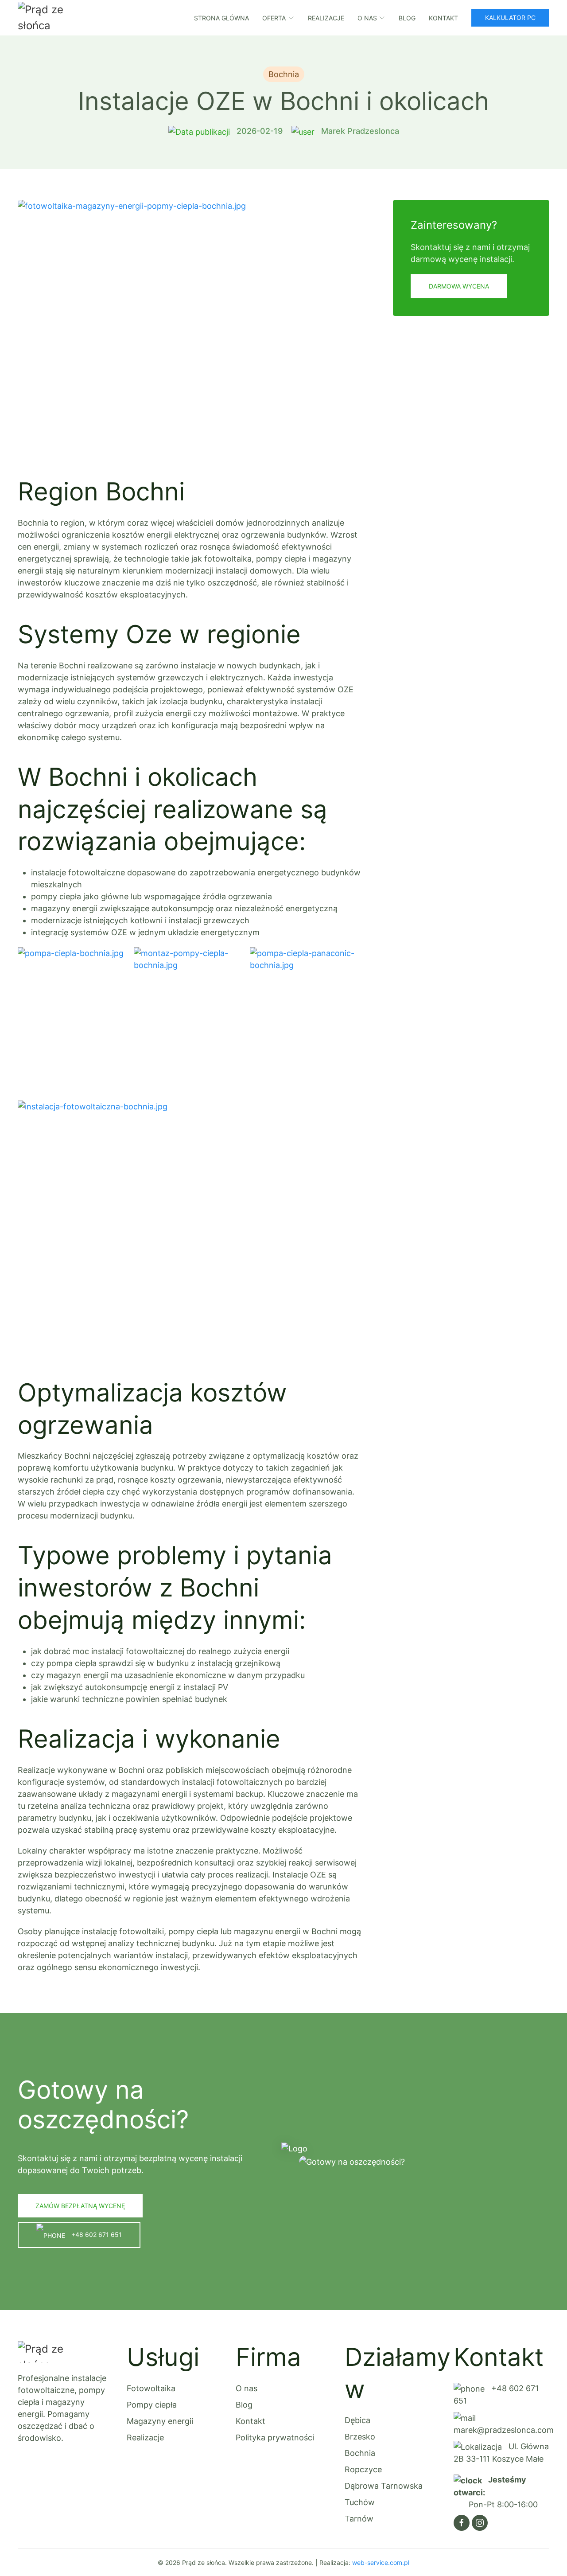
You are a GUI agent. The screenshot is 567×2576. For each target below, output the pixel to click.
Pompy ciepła (152, 2405)
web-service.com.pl (381, 2562)
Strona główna (221, 18)
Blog (407, 18)
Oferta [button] (274, 18)
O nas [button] (367, 18)
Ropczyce (363, 2469)
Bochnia (360, 2453)
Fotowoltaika (151, 2388)
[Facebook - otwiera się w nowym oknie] (462, 2523)
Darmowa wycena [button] (459, 286)
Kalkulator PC (510, 18)
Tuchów (360, 2502)
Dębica (357, 2420)
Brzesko (360, 2437)
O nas (247, 2388)
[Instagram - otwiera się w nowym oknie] (480, 2523)
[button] (190, 329)
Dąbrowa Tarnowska (384, 2486)
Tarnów (359, 2519)
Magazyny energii (160, 2421)
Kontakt (443, 18)
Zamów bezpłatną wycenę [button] (80, 2206)
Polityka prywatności (275, 2437)
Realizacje (326, 18)
